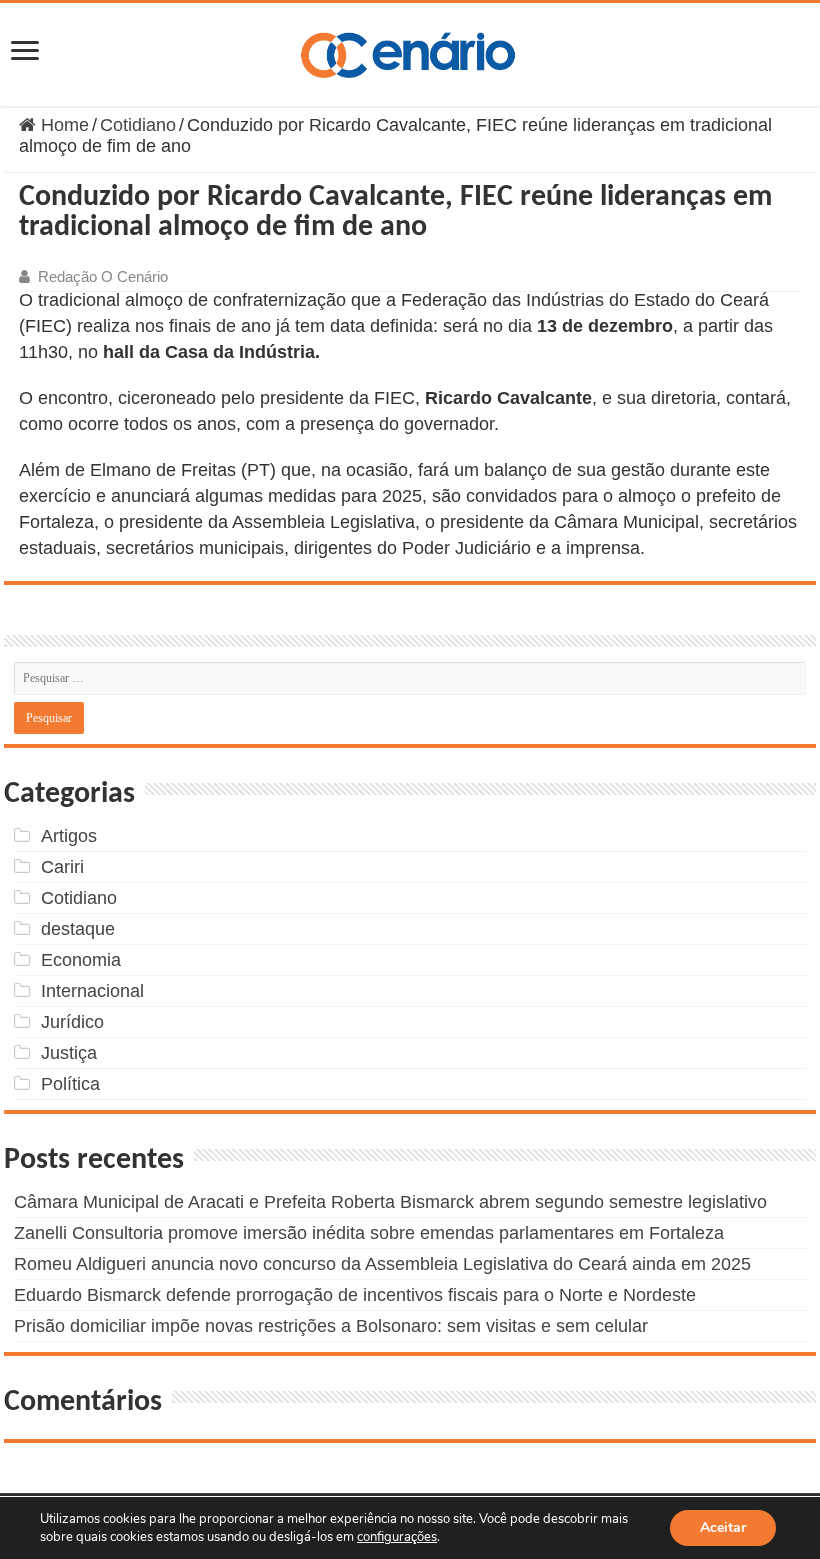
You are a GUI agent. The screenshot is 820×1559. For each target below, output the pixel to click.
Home (62, 125)
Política (70, 1084)
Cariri (62, 867)
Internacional (92, 991)
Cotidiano (138, 125)
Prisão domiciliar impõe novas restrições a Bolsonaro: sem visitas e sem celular (331, 1326)
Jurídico (72, 1022)
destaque (78, 929)
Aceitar (723, 1527)
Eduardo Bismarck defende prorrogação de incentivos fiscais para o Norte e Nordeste (355, 1295)
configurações (397, 1537)
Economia (81, 960)
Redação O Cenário (103, 276)
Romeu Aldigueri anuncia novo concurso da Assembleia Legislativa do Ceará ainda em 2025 (382, 1264)
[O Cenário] (410, 51)
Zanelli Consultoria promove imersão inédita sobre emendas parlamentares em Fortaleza (369, 1233)
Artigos (69, 836)
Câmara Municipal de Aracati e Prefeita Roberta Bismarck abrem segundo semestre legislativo (390, 1202)
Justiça (69, 1053)
